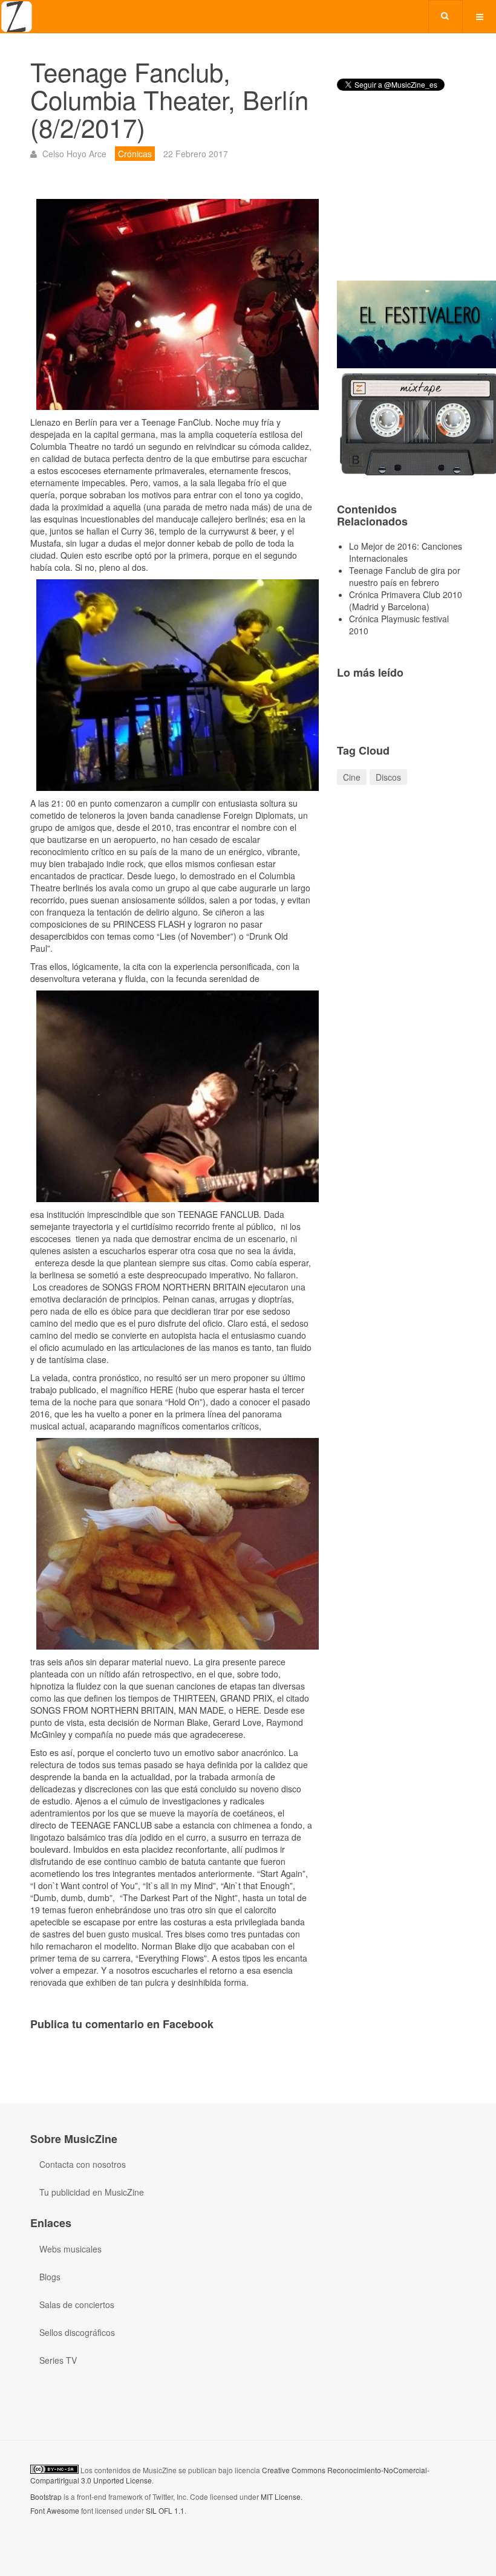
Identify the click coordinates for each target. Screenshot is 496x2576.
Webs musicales (70, 2249)
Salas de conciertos (77, 2304)
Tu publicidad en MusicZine (92, 2192)
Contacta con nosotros (83, 2164)
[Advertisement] (401, 196)
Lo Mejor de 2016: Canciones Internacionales (406, 552)
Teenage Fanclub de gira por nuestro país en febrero (405, 576)
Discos (388, 777)
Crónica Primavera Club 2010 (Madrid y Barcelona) (406, 600)
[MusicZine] (17, 17)
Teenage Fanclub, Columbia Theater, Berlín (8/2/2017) (169, 99)
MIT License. (282, 2496)
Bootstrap (46, 2496)
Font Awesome (55, 2510)
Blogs (50, 2277)
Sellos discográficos (77, 2332)
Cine (352, 777)
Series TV (58, 2360)
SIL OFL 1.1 (165, 2510)
